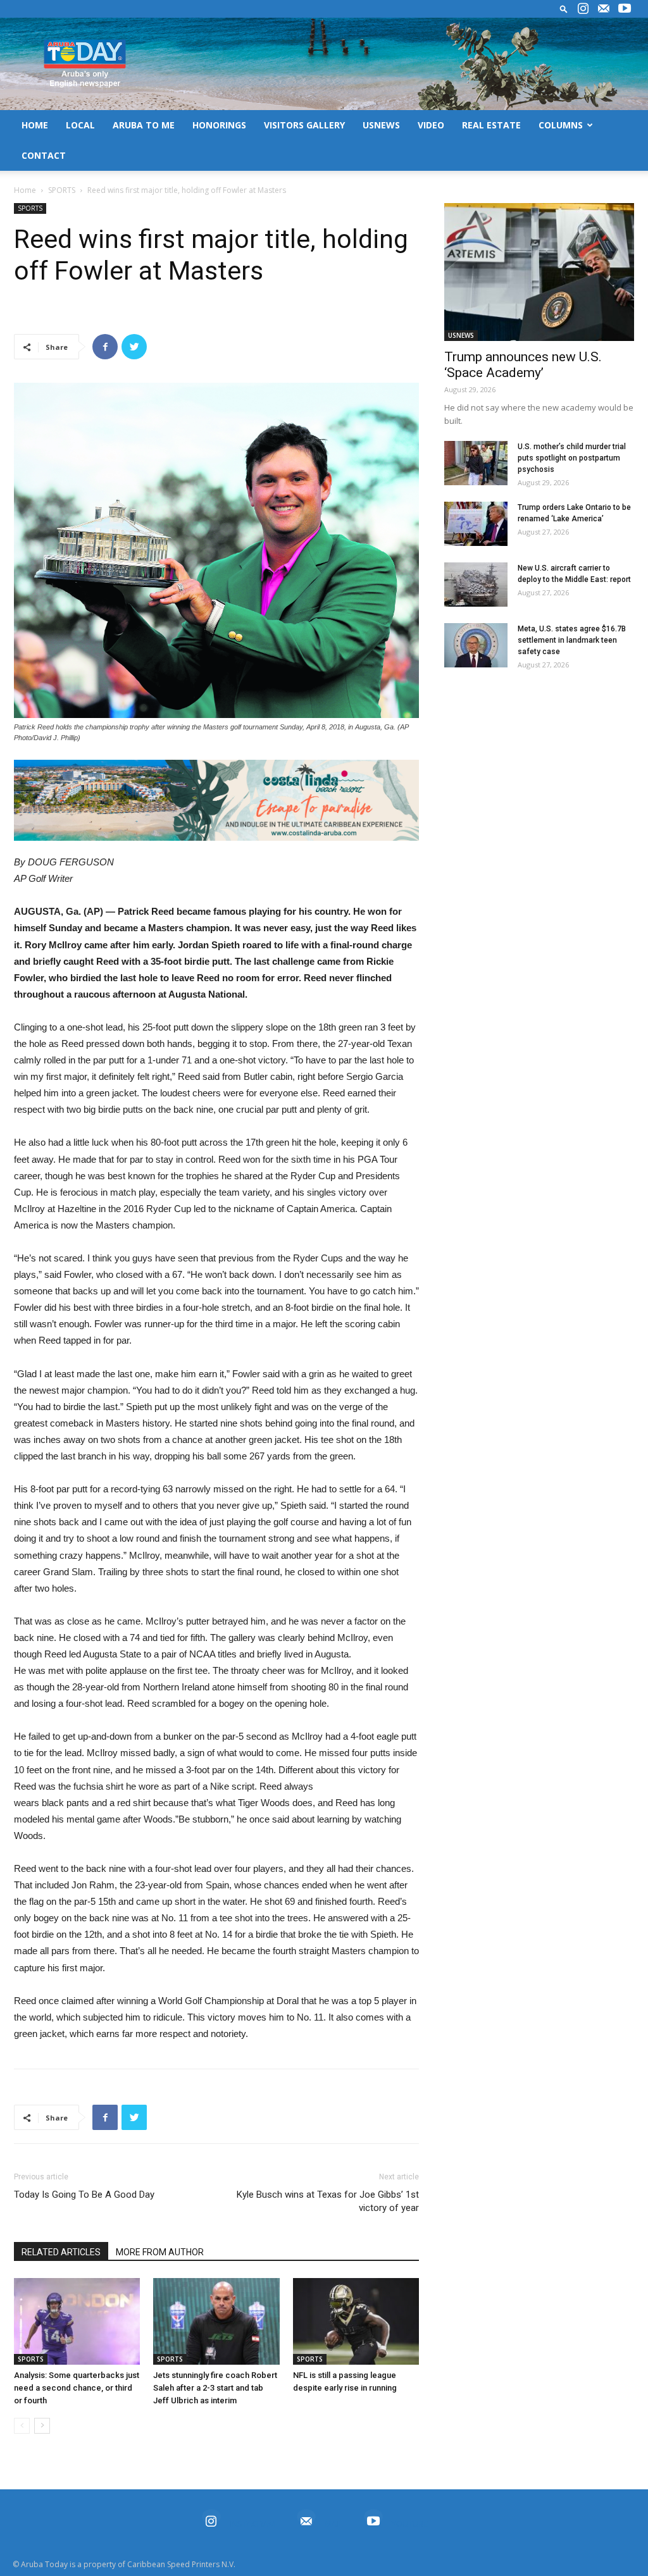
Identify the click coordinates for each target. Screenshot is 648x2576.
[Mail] (604, 9)
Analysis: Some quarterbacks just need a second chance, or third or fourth (77, 2388)
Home (25, 190)
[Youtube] (625, 9)
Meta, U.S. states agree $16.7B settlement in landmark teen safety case (572, 640)
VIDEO (431, 125)
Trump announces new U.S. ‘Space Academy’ (523, 365)
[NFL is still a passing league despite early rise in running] (356, 2321)
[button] (564, 9)
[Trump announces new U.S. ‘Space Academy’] (539, 272)
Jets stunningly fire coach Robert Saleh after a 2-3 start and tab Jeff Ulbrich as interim (215, 2388)
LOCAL (80, 125)
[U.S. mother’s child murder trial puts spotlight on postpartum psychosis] (476, 463)
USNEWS (381, 125)
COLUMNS (561, 125)
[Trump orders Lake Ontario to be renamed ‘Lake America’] (476, 524)
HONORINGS (219, 125)
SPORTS (62, 190)
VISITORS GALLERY (304, 125)
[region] (216, 800)
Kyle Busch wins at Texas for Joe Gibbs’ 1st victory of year (328, 2201)
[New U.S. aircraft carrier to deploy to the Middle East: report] (476, 585)
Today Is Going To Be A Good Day (84, 2195)
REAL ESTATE (491, 125)
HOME (35, 125)
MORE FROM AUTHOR (160, 2252)
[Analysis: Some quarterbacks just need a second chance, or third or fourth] (77, 2321)
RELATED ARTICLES (61, 2252)
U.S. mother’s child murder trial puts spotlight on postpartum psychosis (572, 458)
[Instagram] (583, 9)
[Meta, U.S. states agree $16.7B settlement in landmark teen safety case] (476, 645)
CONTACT (44, 155)
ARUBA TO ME (144, 125)
